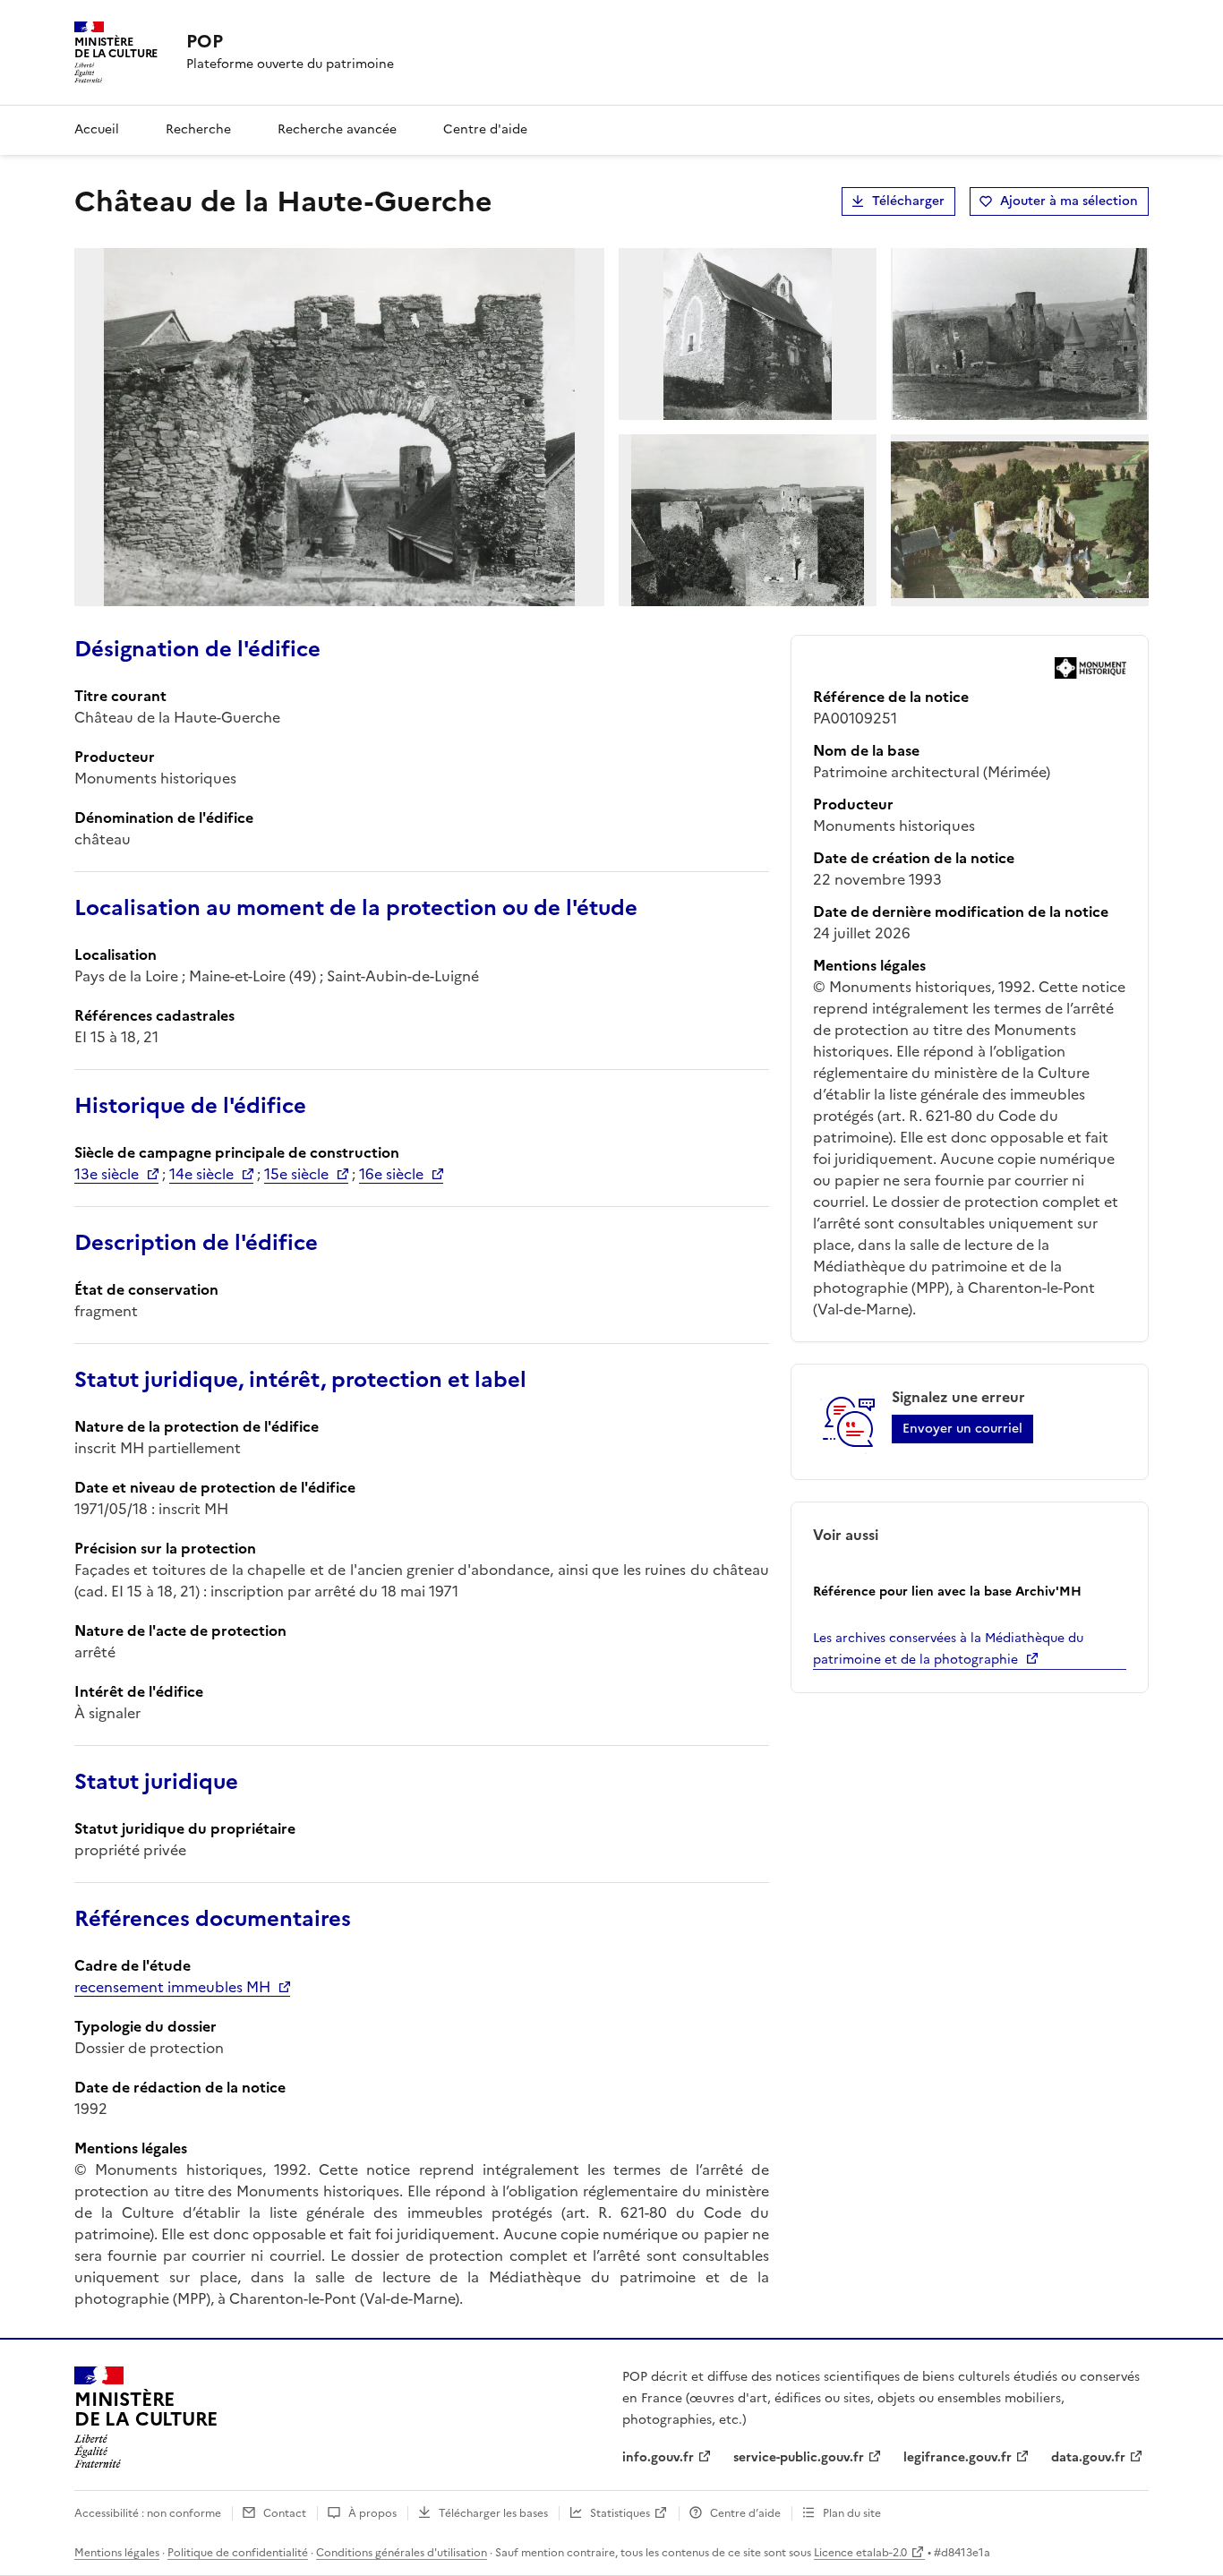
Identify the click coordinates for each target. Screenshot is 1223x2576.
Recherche (198, 129)
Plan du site (852, 2513)
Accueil (97, 129)
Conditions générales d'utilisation (402, 2553)
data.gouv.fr (1088, 2457)
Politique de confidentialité (238, 2553)
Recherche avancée (337, 129)
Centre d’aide (745, 2513)
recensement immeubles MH (172, 1987)
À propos (372, 2513)
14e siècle (201, 1174)
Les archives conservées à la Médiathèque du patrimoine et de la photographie (948, 1649)
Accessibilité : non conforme (148, 2513)
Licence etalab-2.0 (860, 2553)
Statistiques (620, 2513)
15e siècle (296, 1174)
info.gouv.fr (658, 2457)
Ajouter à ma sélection (1069, 201)
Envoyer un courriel (962, 1429)
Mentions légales (117, 2553)
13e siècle (107, 1174)
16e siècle (391, 1174)
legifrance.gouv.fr (958, 2457)
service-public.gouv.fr (799, 2457)
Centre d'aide (485, 129)
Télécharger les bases (493, 2513)
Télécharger (908, 201)
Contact (285, 2513)
